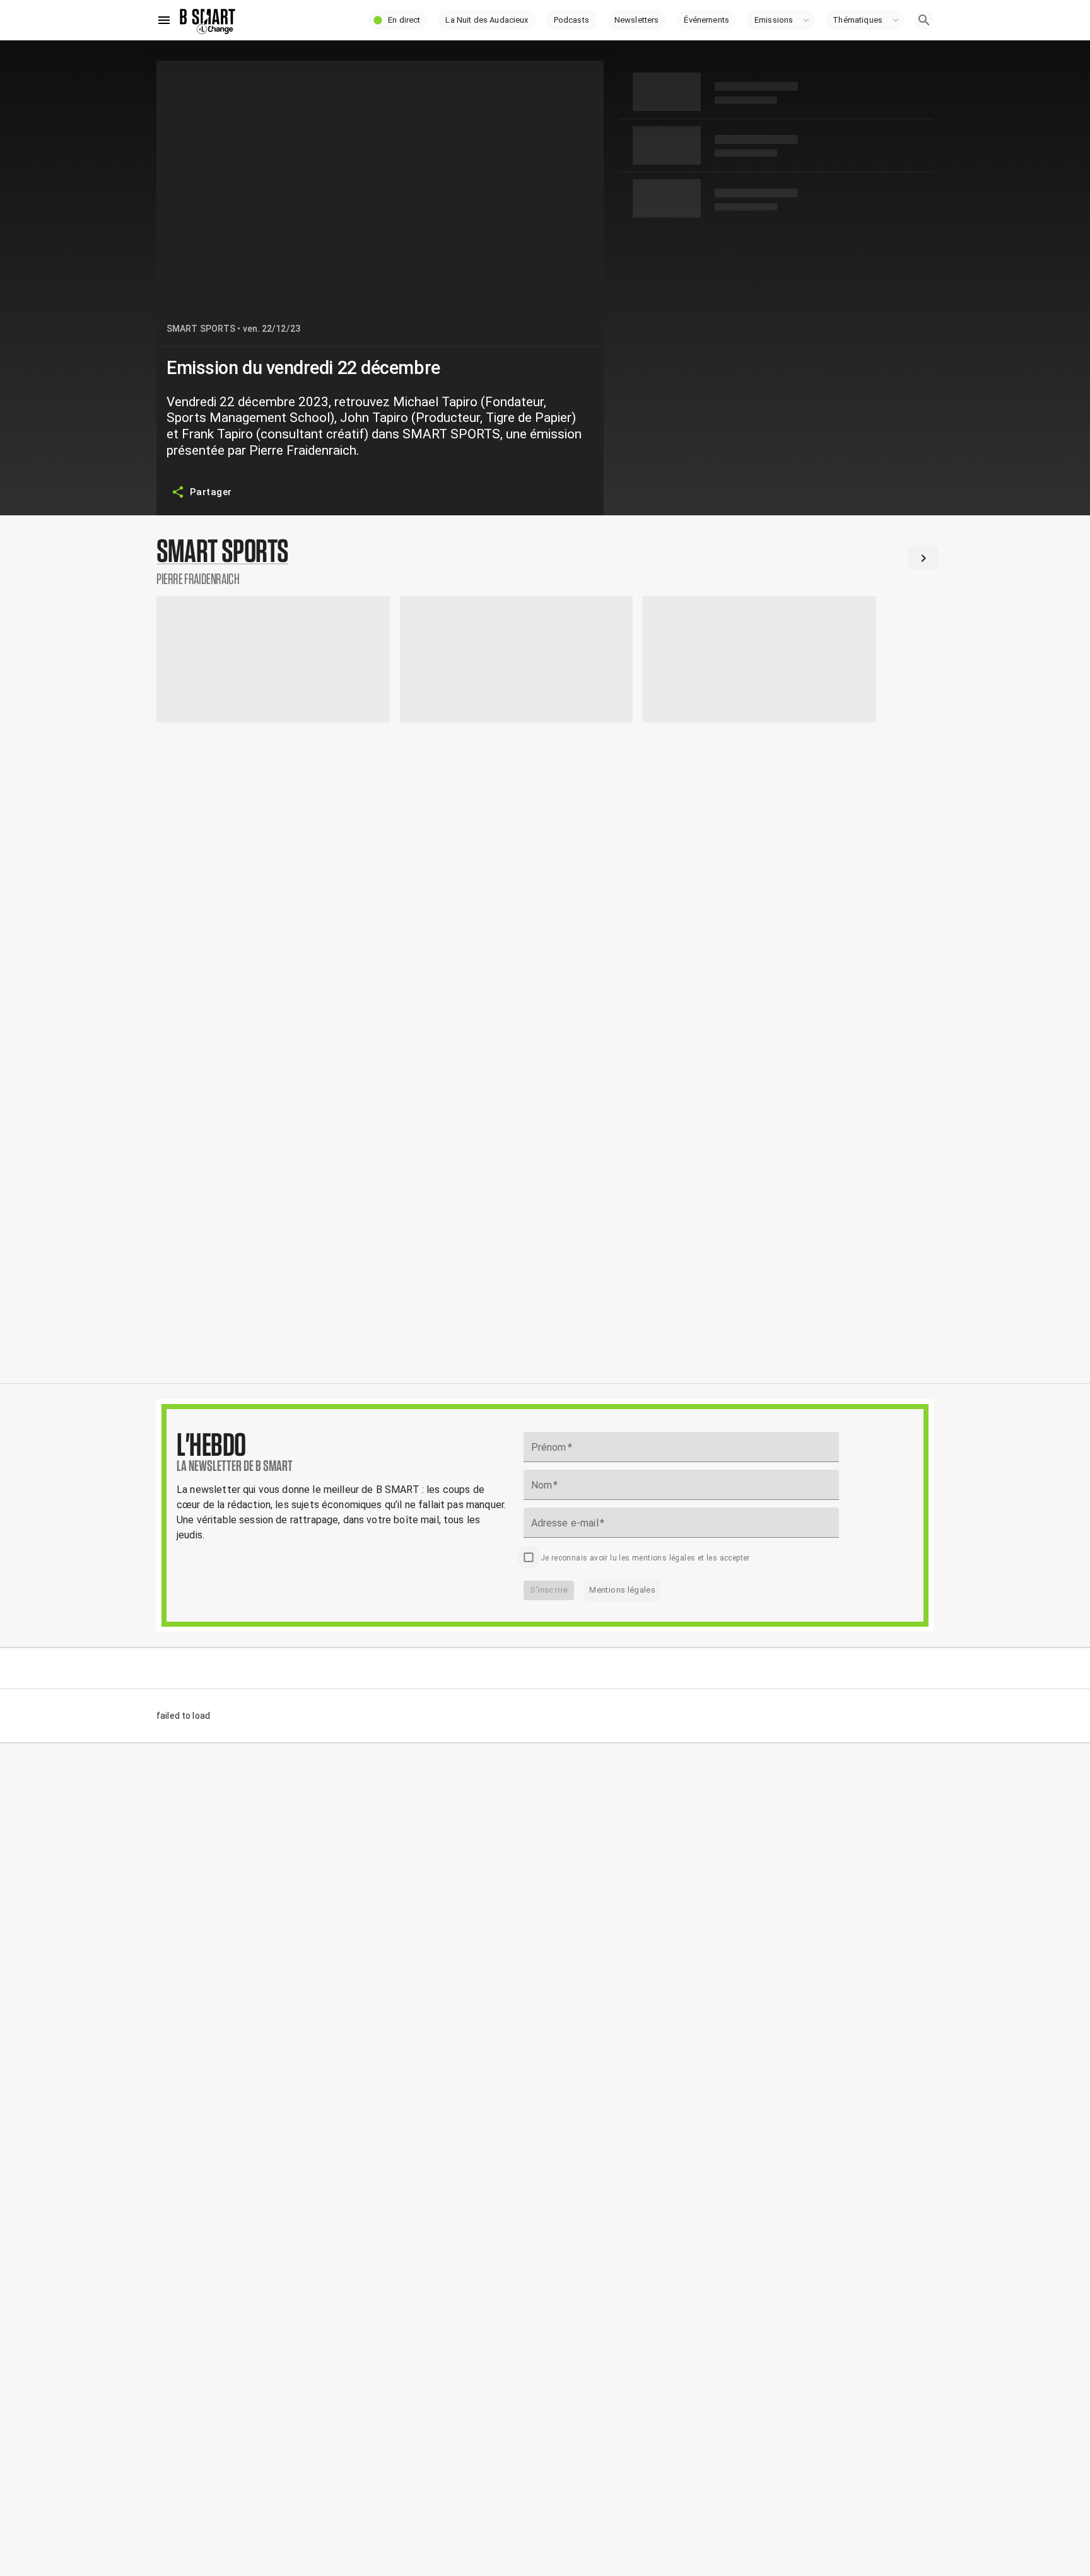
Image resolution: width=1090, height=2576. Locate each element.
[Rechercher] (924, 20)
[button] (398, 20)
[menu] (164, 20)
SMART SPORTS (201, 329)
